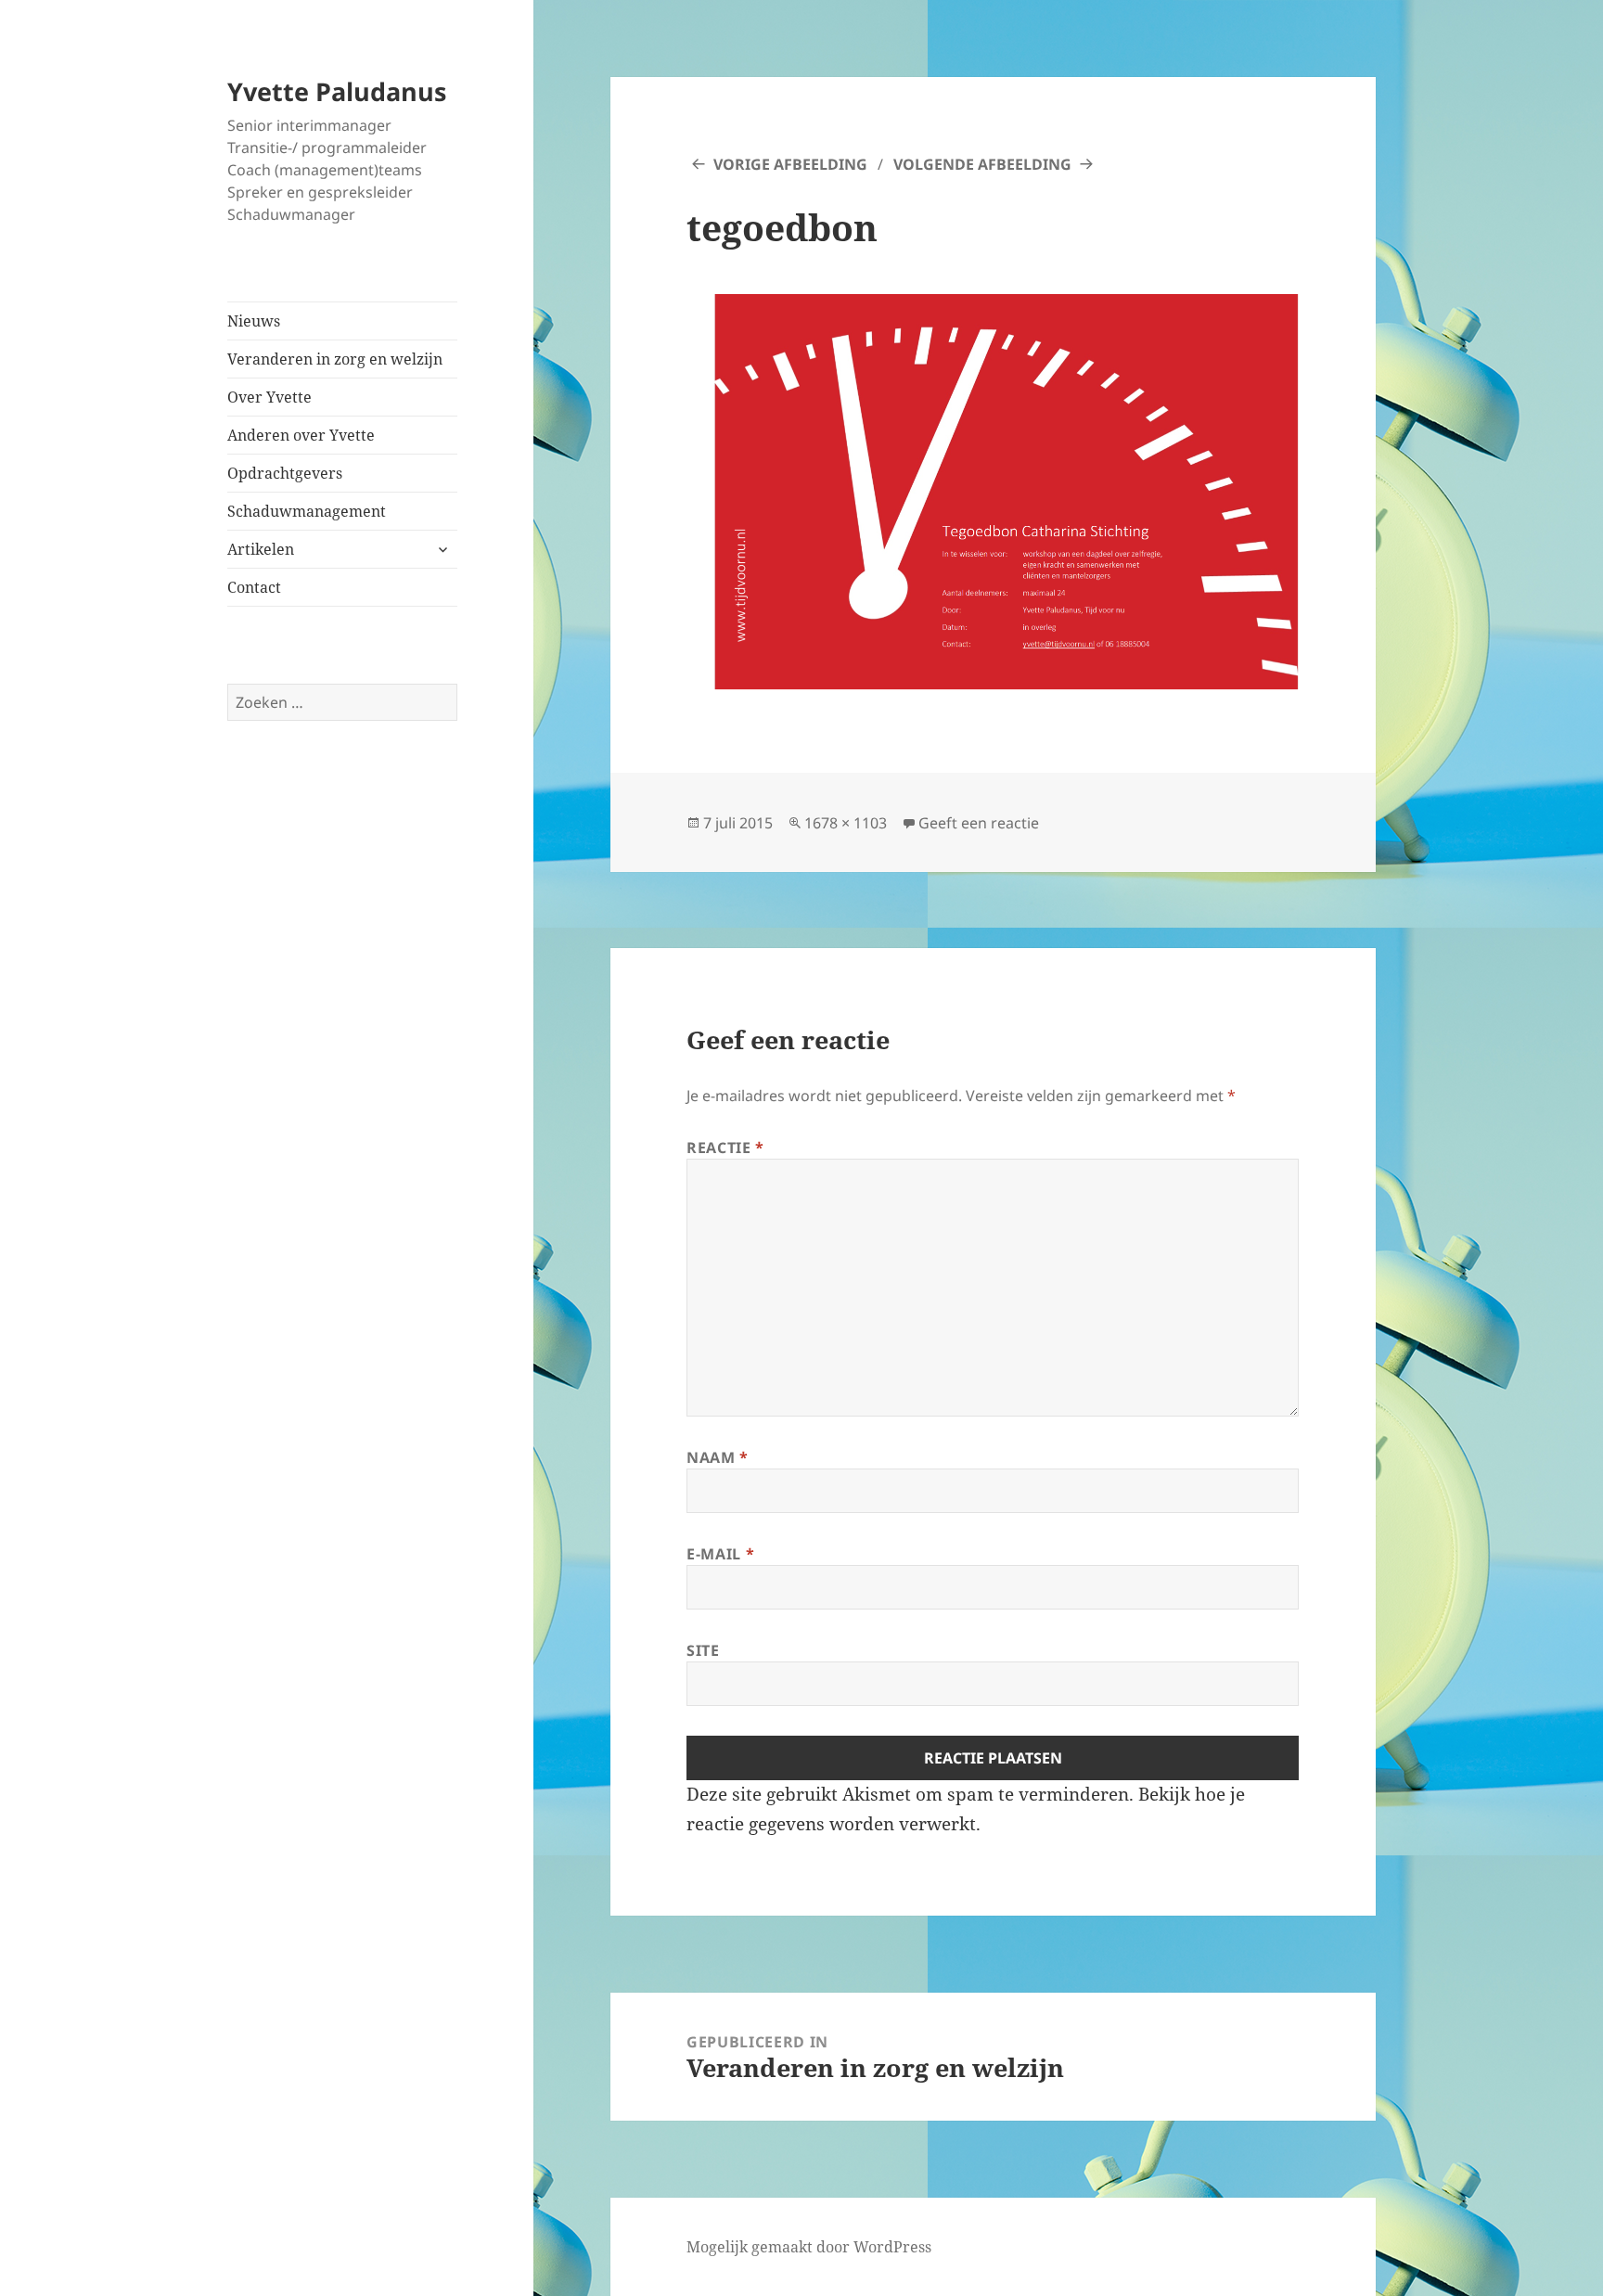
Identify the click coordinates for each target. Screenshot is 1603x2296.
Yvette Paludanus (337, 91)
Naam (718, 1457)
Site (703, 1650)
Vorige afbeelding (790, 164)
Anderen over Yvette (301, 435)
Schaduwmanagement (307, 511)
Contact (254, 587)
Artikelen (261, 549)
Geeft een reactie (979, 823)
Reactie (725, 1148)
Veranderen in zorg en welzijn (335, 359)
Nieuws (254, 321)
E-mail (720, 1554)
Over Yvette (269, 397)
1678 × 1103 (846, 823)
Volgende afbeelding (982, 164)
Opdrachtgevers (285, 473)
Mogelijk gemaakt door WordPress (809, 2247)
